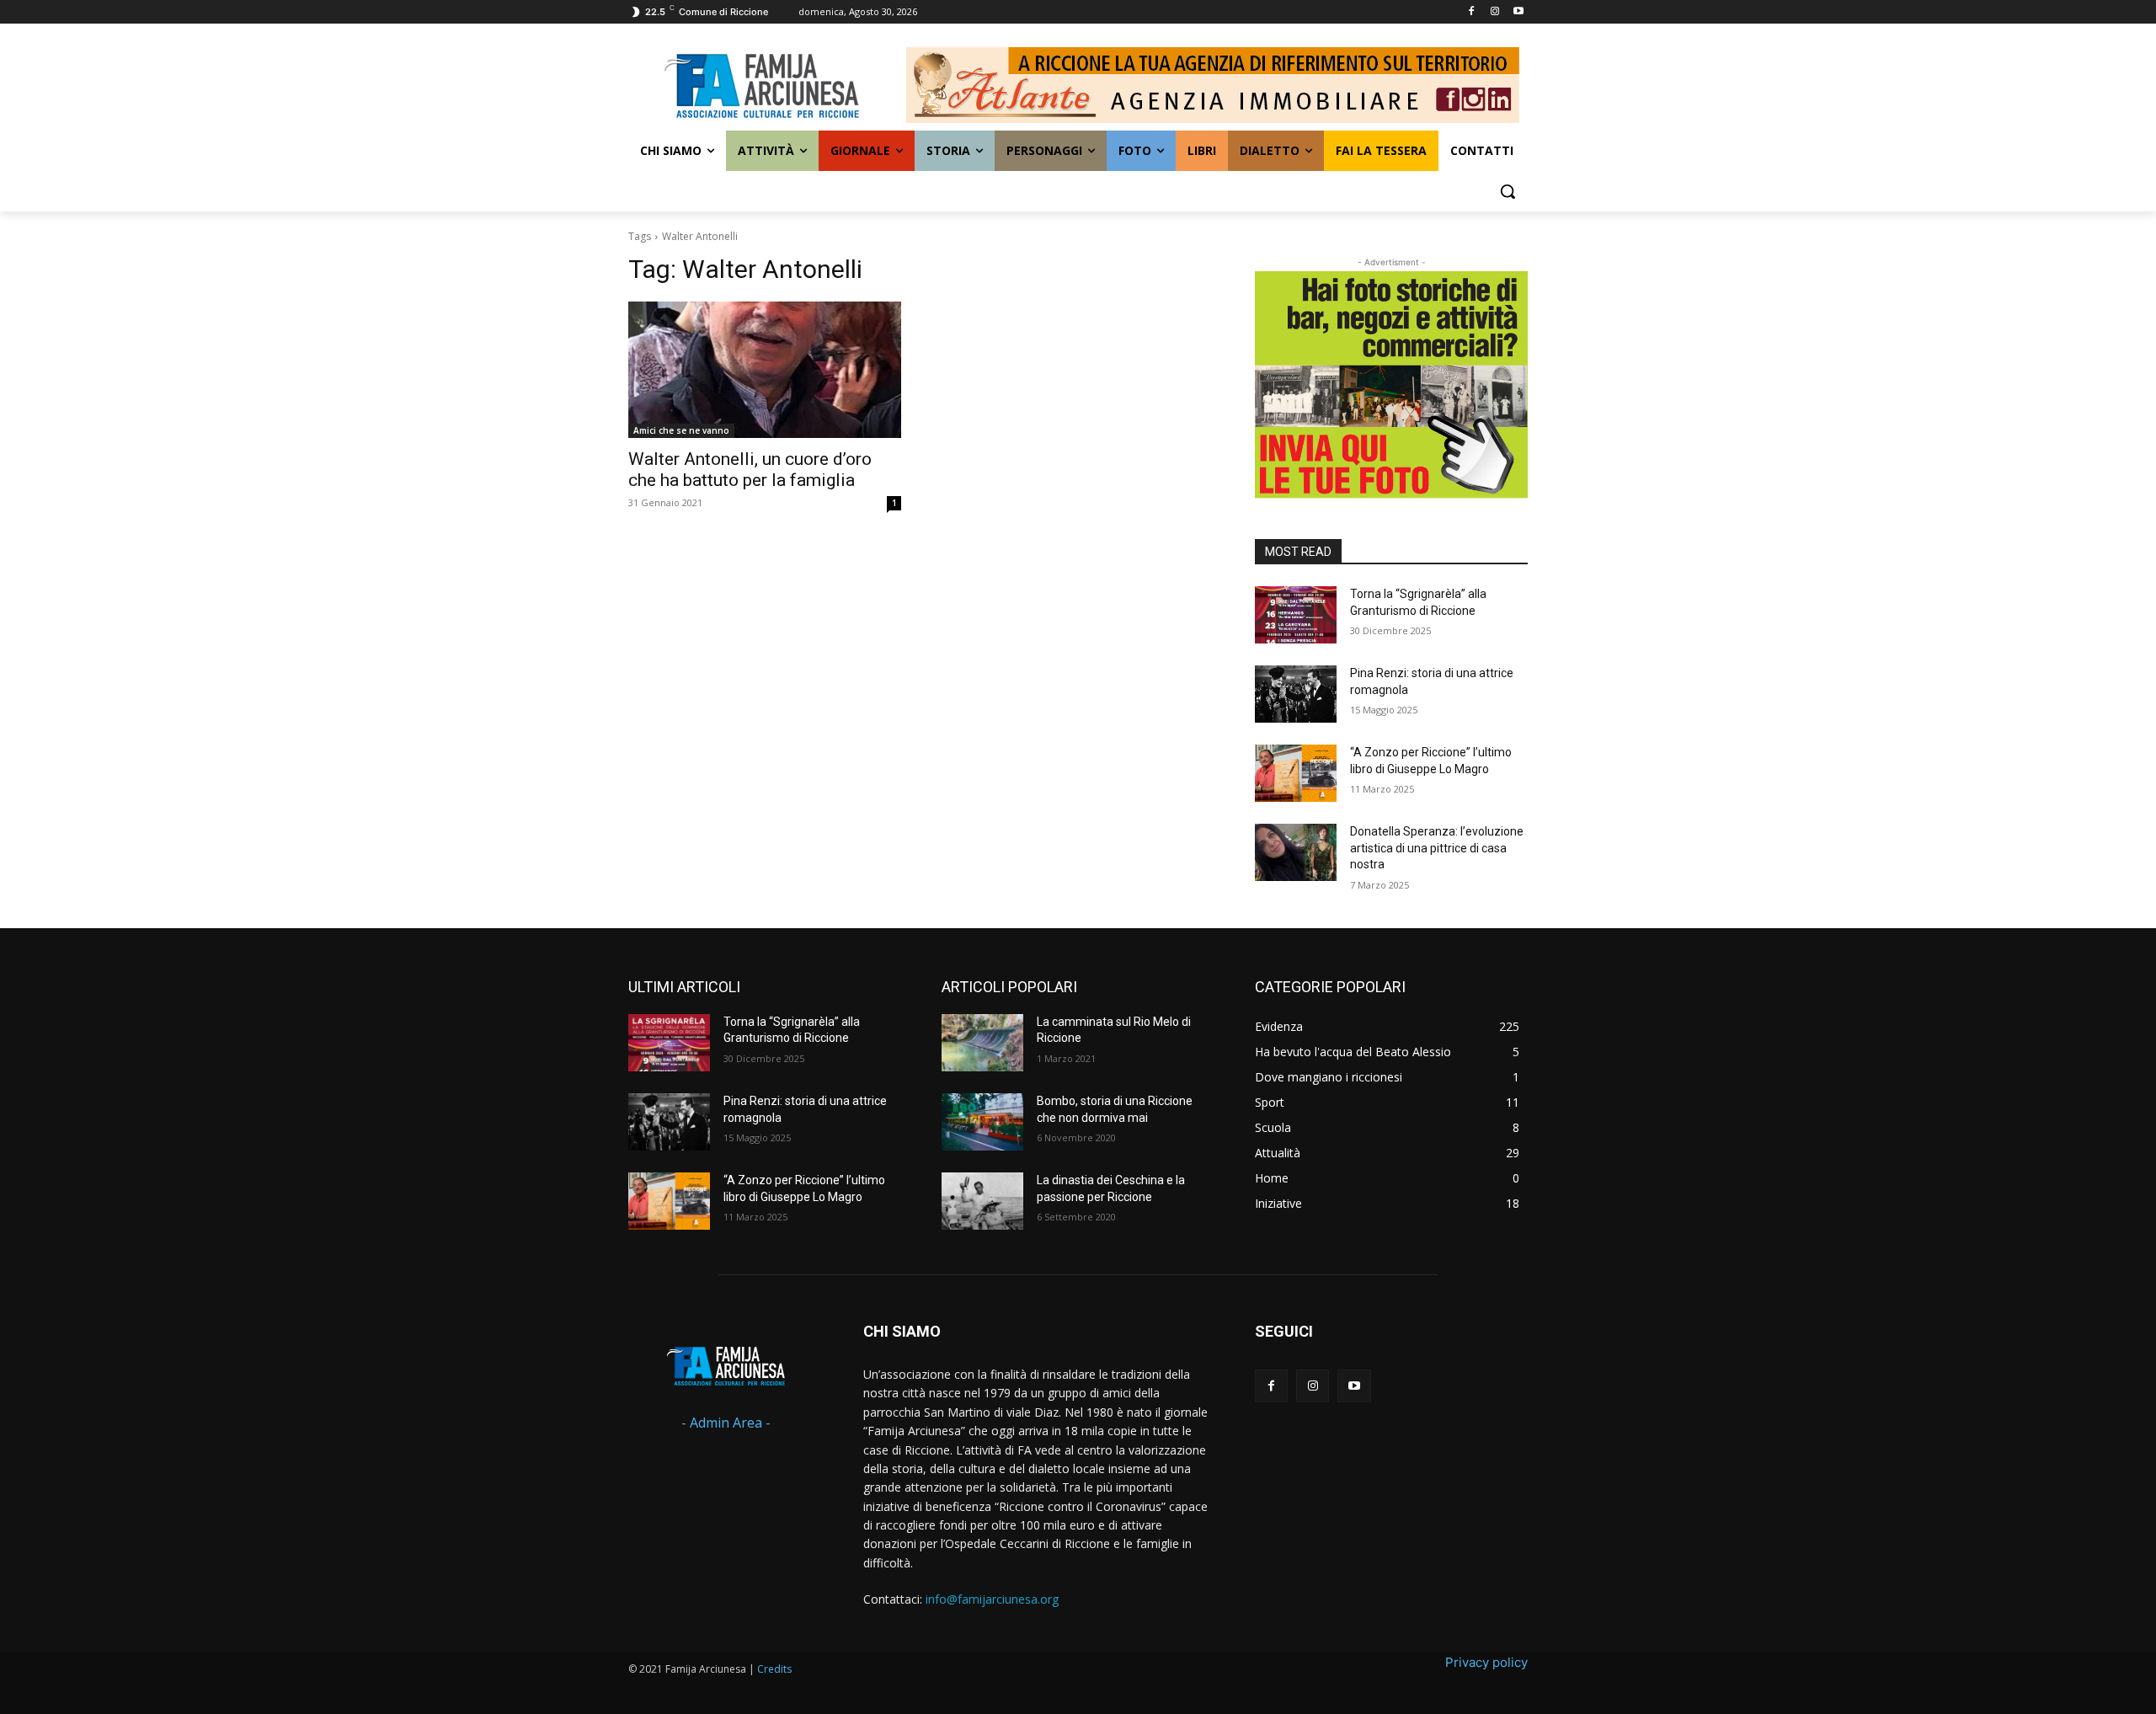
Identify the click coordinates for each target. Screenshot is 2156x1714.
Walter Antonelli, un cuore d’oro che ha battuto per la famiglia (750, 470)
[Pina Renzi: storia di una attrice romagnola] (1296, 694)
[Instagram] (1494, 12)
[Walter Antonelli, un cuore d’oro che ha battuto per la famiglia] (765, 370)
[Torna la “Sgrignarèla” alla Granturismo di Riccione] (1296, 615)
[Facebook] (1472, 12)
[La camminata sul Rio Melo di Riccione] (982, 1043)
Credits (774, 1669)
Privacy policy (1486, 1662)
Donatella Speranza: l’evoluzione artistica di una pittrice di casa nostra (1437, 848)
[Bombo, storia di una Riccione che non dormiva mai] (982, 1122)
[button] (1508, 191)
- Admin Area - (726, 1423)
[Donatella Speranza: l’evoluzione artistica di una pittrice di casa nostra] (1296, 852)
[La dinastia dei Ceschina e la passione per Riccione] (982, 1201)
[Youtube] (1518, 12)
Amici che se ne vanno (681, 430)
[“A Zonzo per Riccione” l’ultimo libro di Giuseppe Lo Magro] (1296, 773)
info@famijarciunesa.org (992, 1599)
